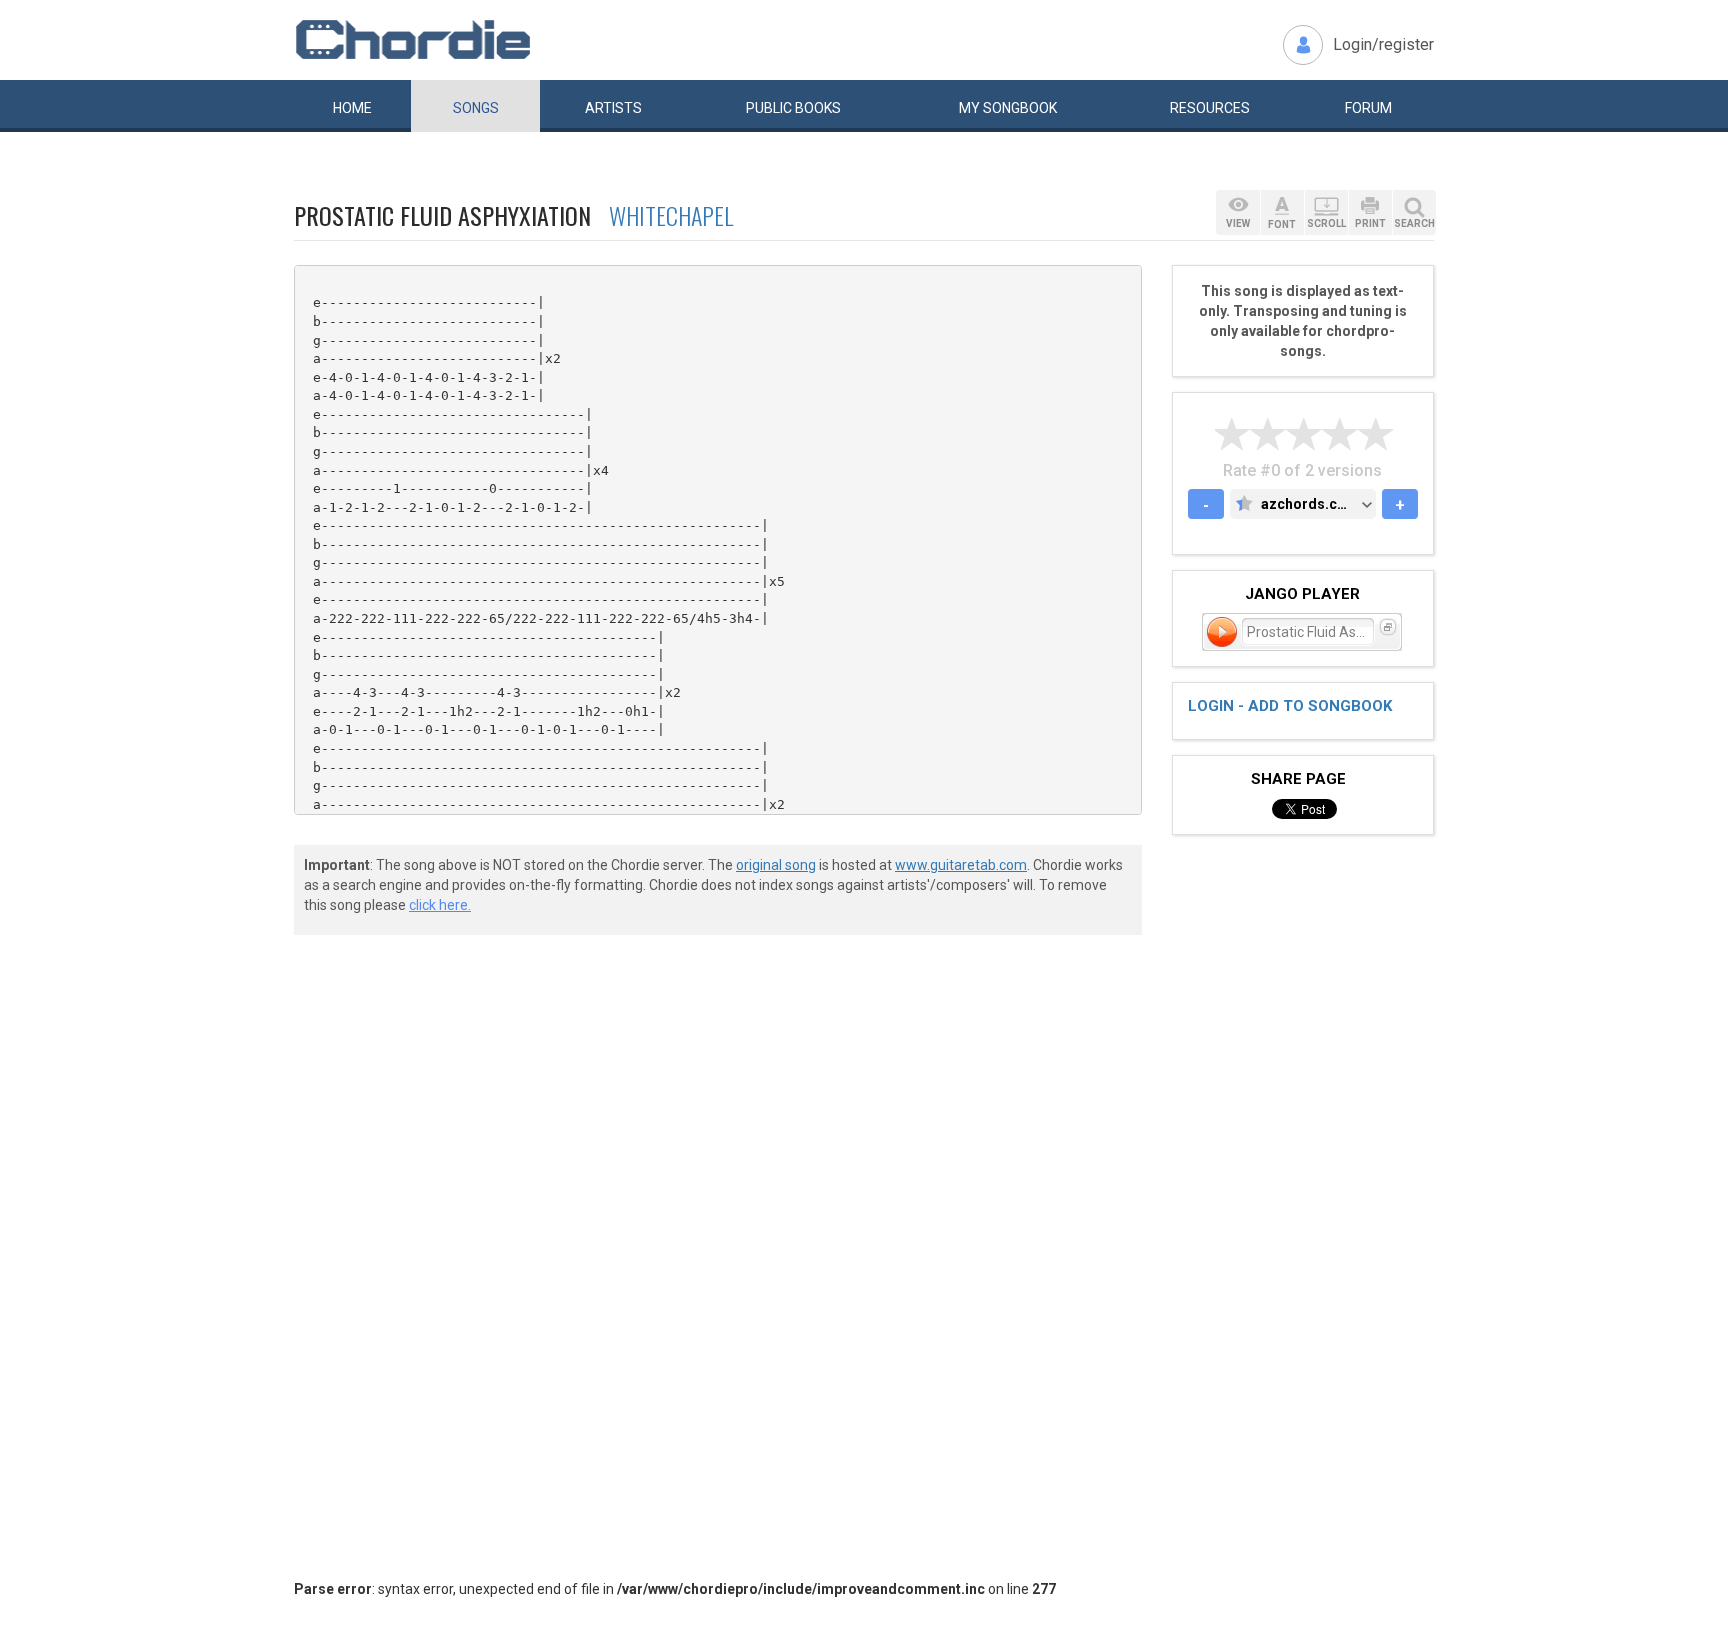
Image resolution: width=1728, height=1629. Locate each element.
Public (793, 108)
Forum (1368, 108)
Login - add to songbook (1290, 706)
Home (352, 108)
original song (776, 865)
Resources (1210, 108)
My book (1008, 108)
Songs (476, 108)
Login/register (1383, 44)
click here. (440, 905)
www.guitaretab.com (961, 865)
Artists (613, 108)
